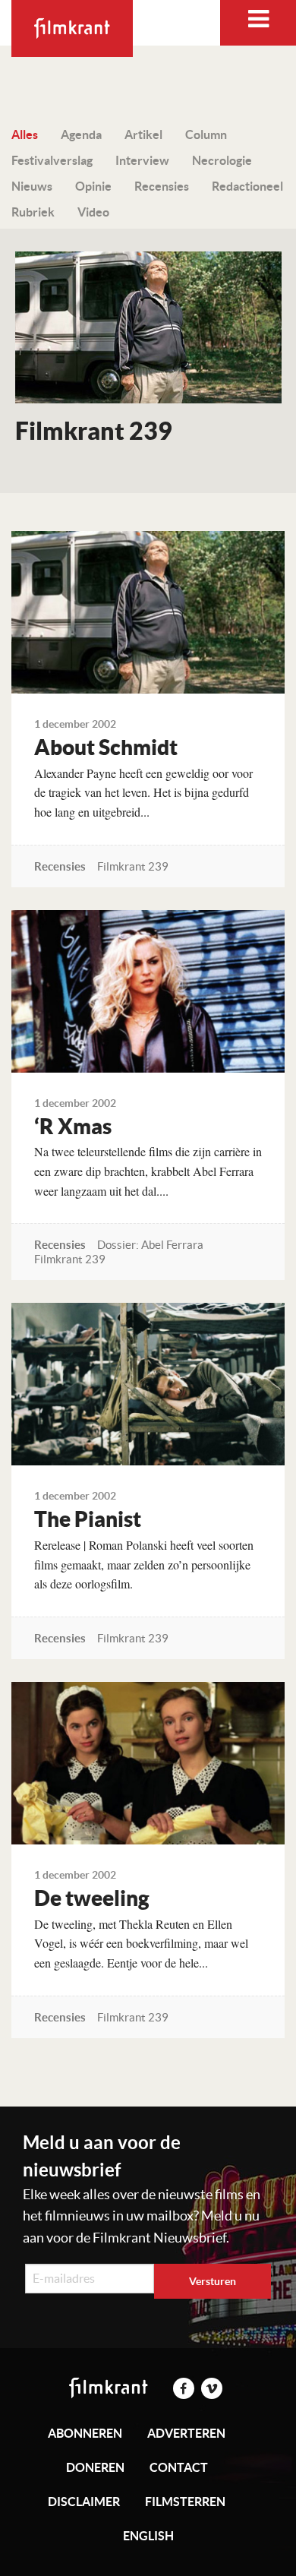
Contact (179, 2467)
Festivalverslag (52, 160)
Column (206, 134)
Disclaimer (84, 2502)
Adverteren (186, 2433)
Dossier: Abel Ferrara (150, 1245)
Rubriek (33, 212)
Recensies (162, 186)
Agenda (81, 134)
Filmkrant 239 (133, 866)
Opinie (93, 186)
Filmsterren (185, 2502)
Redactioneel (247, 186)
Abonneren (85, 2433)
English (148, 2536)
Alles (25, 134)
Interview (142, 160)
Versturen (213, 2281)
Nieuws (32, 186)
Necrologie (222, 160)
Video (93, 212)
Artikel (143, 134)
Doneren (95, 2467)
